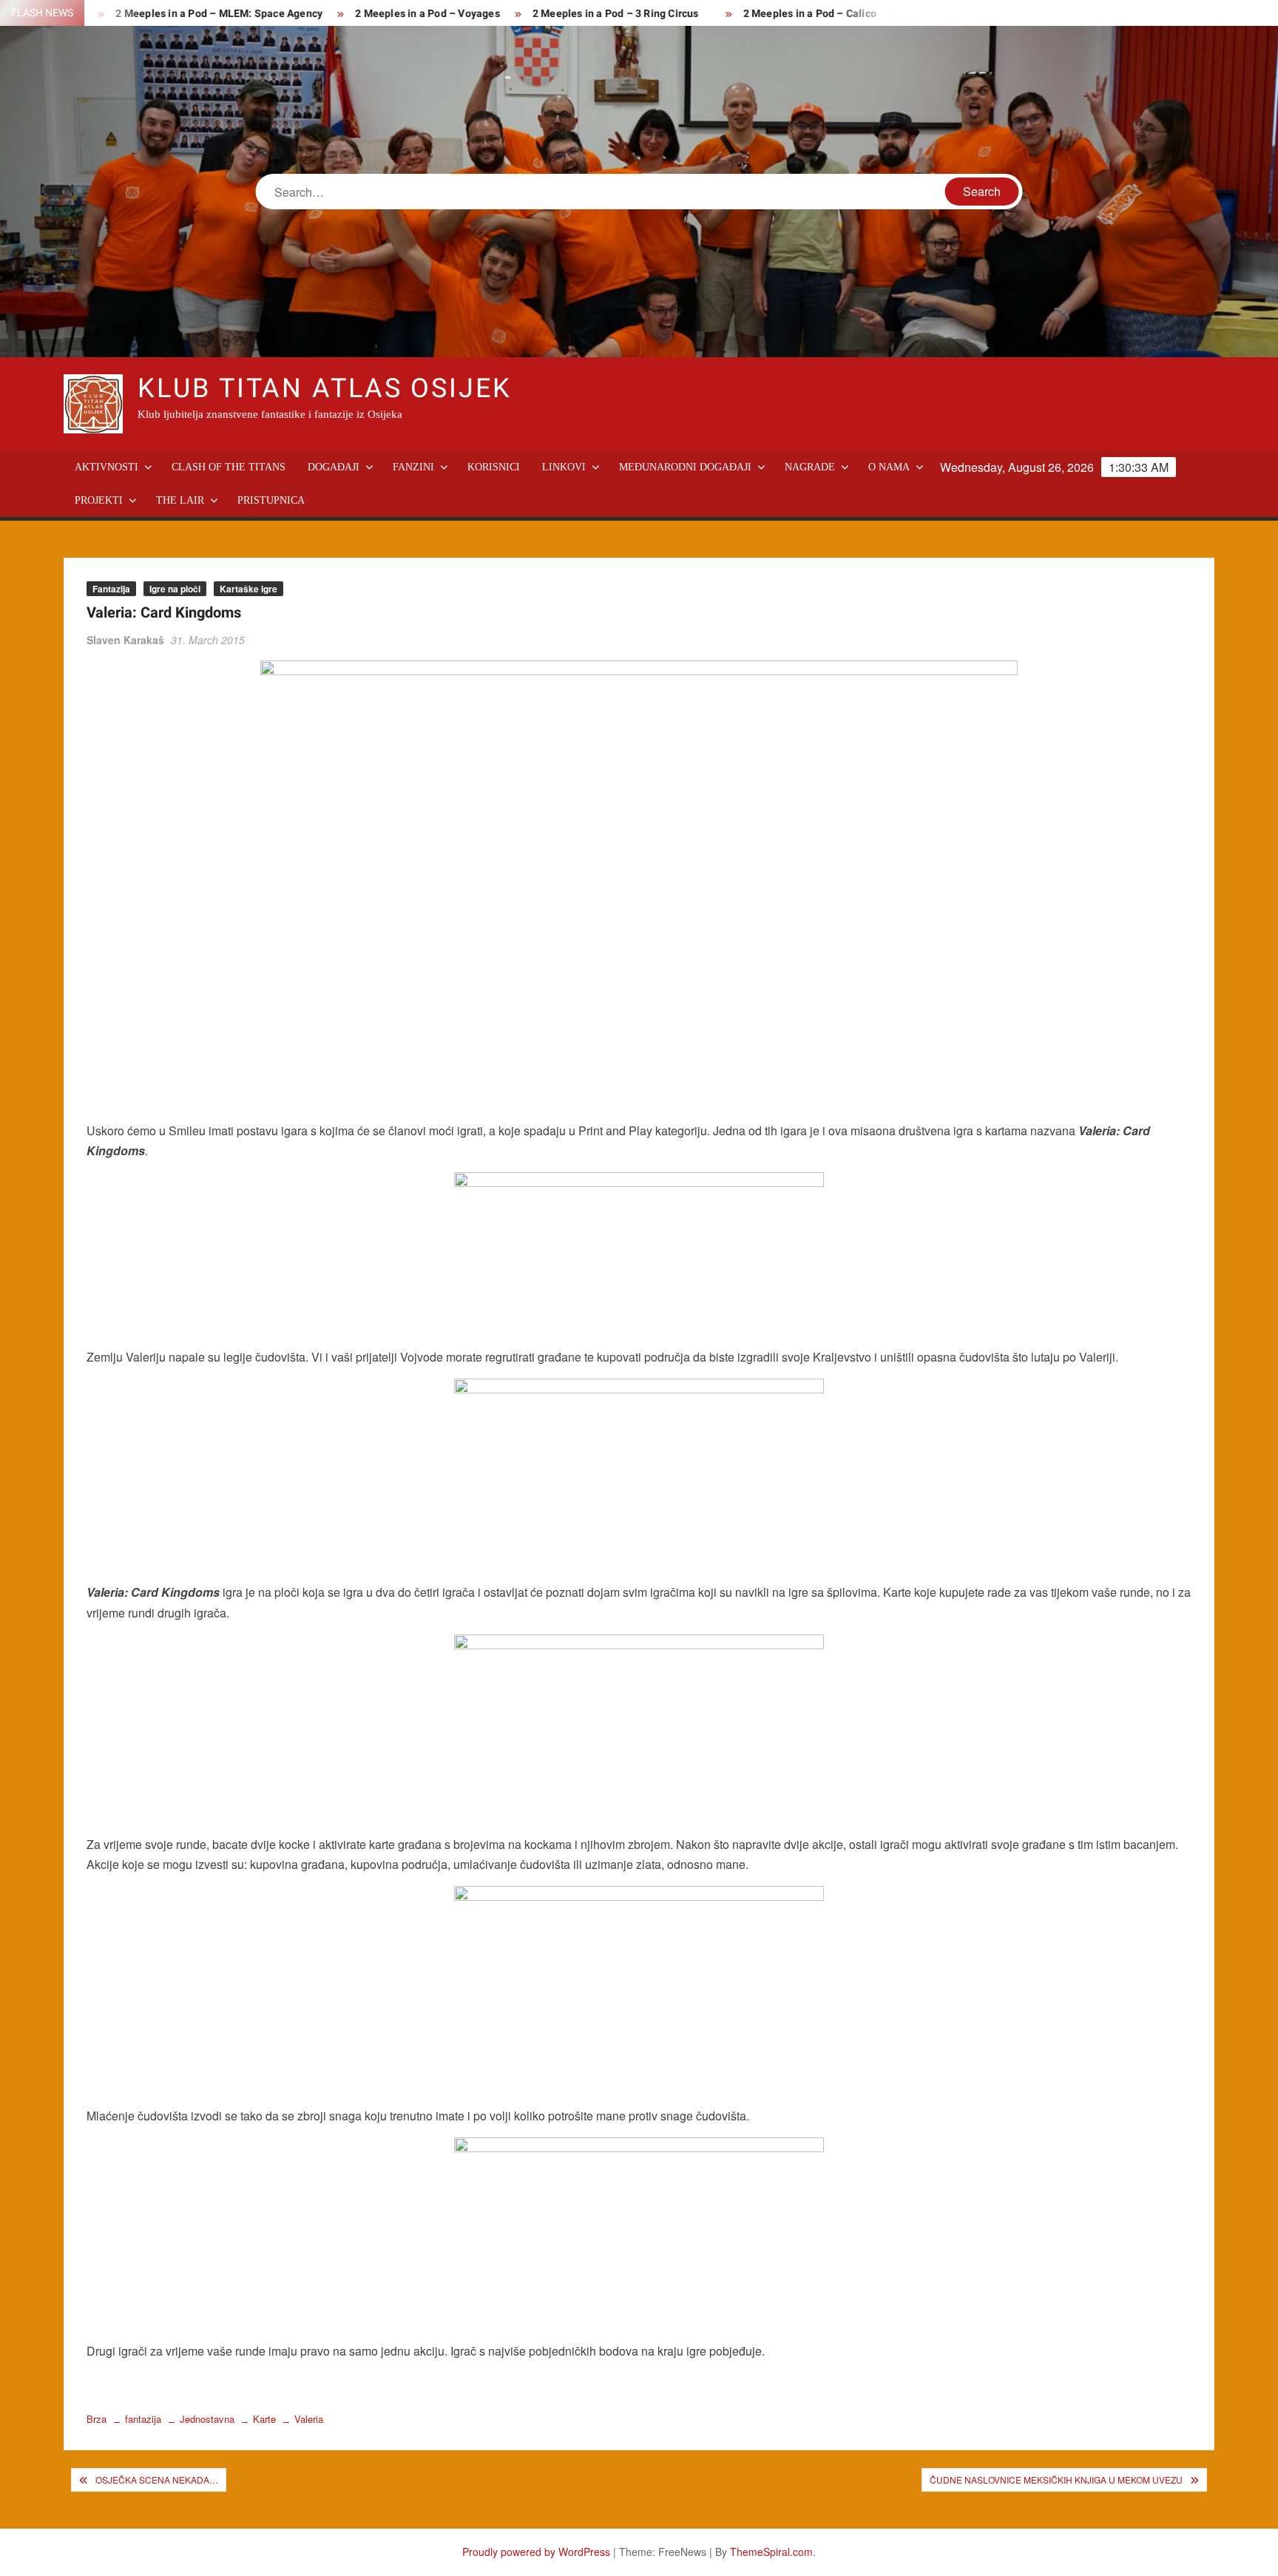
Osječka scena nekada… (157, 2479)
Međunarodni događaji (685, 467)
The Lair (180, 500)
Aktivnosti (106, 467)
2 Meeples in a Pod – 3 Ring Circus (568, 14)
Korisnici (494, 467)
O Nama (889, 467)
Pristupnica (271, 500)
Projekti (99, 500)
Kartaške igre (248, 589)
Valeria (309, 2419)
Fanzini (413, 467)
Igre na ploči (175, 589)
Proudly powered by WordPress (536, 2552)
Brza (97, 2419)
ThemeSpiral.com (771, 2552)
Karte (264, 2419)
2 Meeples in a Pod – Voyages (380, 14)
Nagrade (810, 467)
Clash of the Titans (229, 467)
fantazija (143, 2419)
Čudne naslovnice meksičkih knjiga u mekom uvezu (1056, 2479)
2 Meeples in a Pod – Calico (763, 14)
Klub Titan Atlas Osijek (324, 389)
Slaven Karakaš (125, 640)
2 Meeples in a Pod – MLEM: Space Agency (172, 14)
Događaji (334, 467)
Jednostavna (207, 2419)
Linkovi (564, 467)
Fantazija (111, 589)
